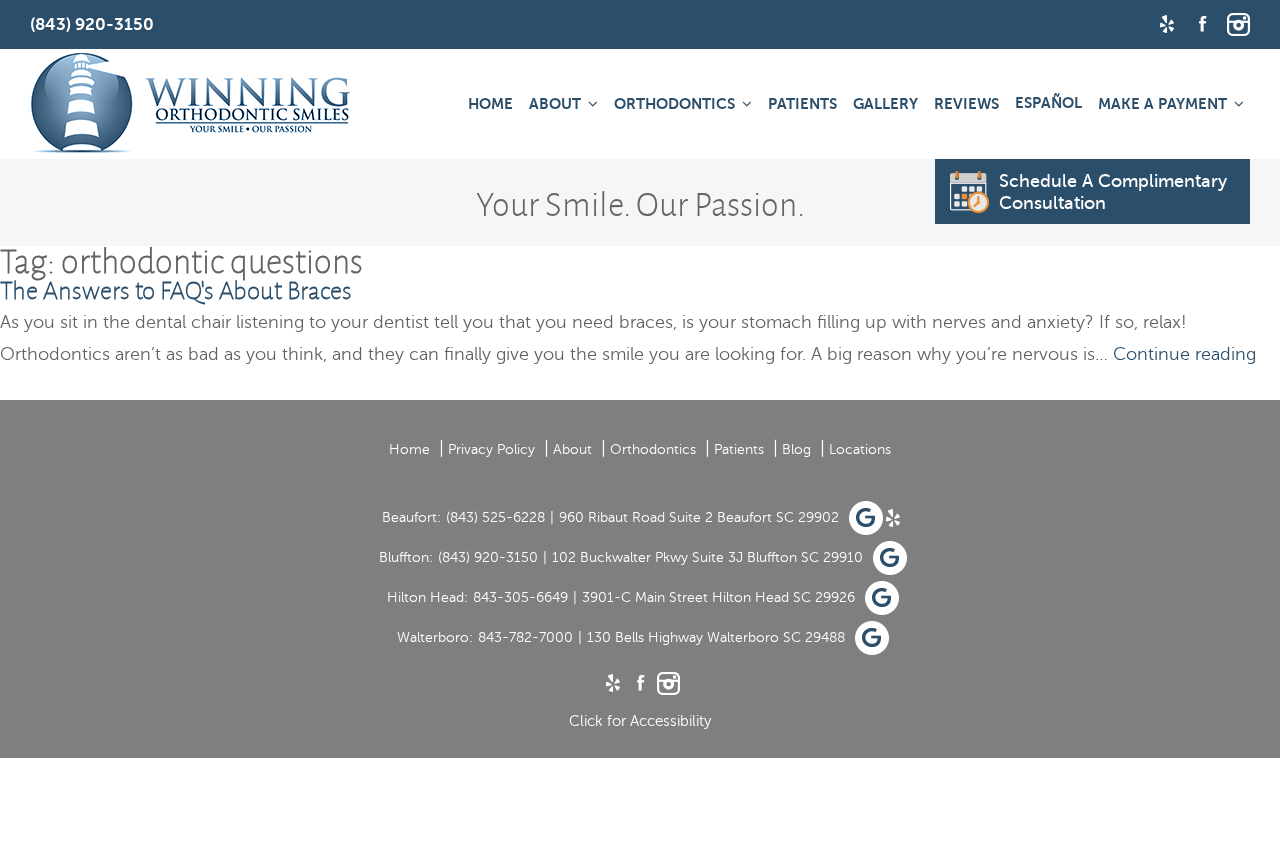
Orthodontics (674, 103)
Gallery (885, 103)
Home (490, 103)
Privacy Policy (491, 449)
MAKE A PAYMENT (1162, 103)
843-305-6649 (520, 597)
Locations (860, 449)
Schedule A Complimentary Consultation (1113, 192)
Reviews (966, 103)
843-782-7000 (525, 637)
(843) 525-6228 (495, 517)
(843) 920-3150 (488, 557)
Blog (796, 449)
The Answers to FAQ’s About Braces (176, 290)
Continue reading (1184, 354)
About (555, 103)
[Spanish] (1048, 102)
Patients (802, 103)
